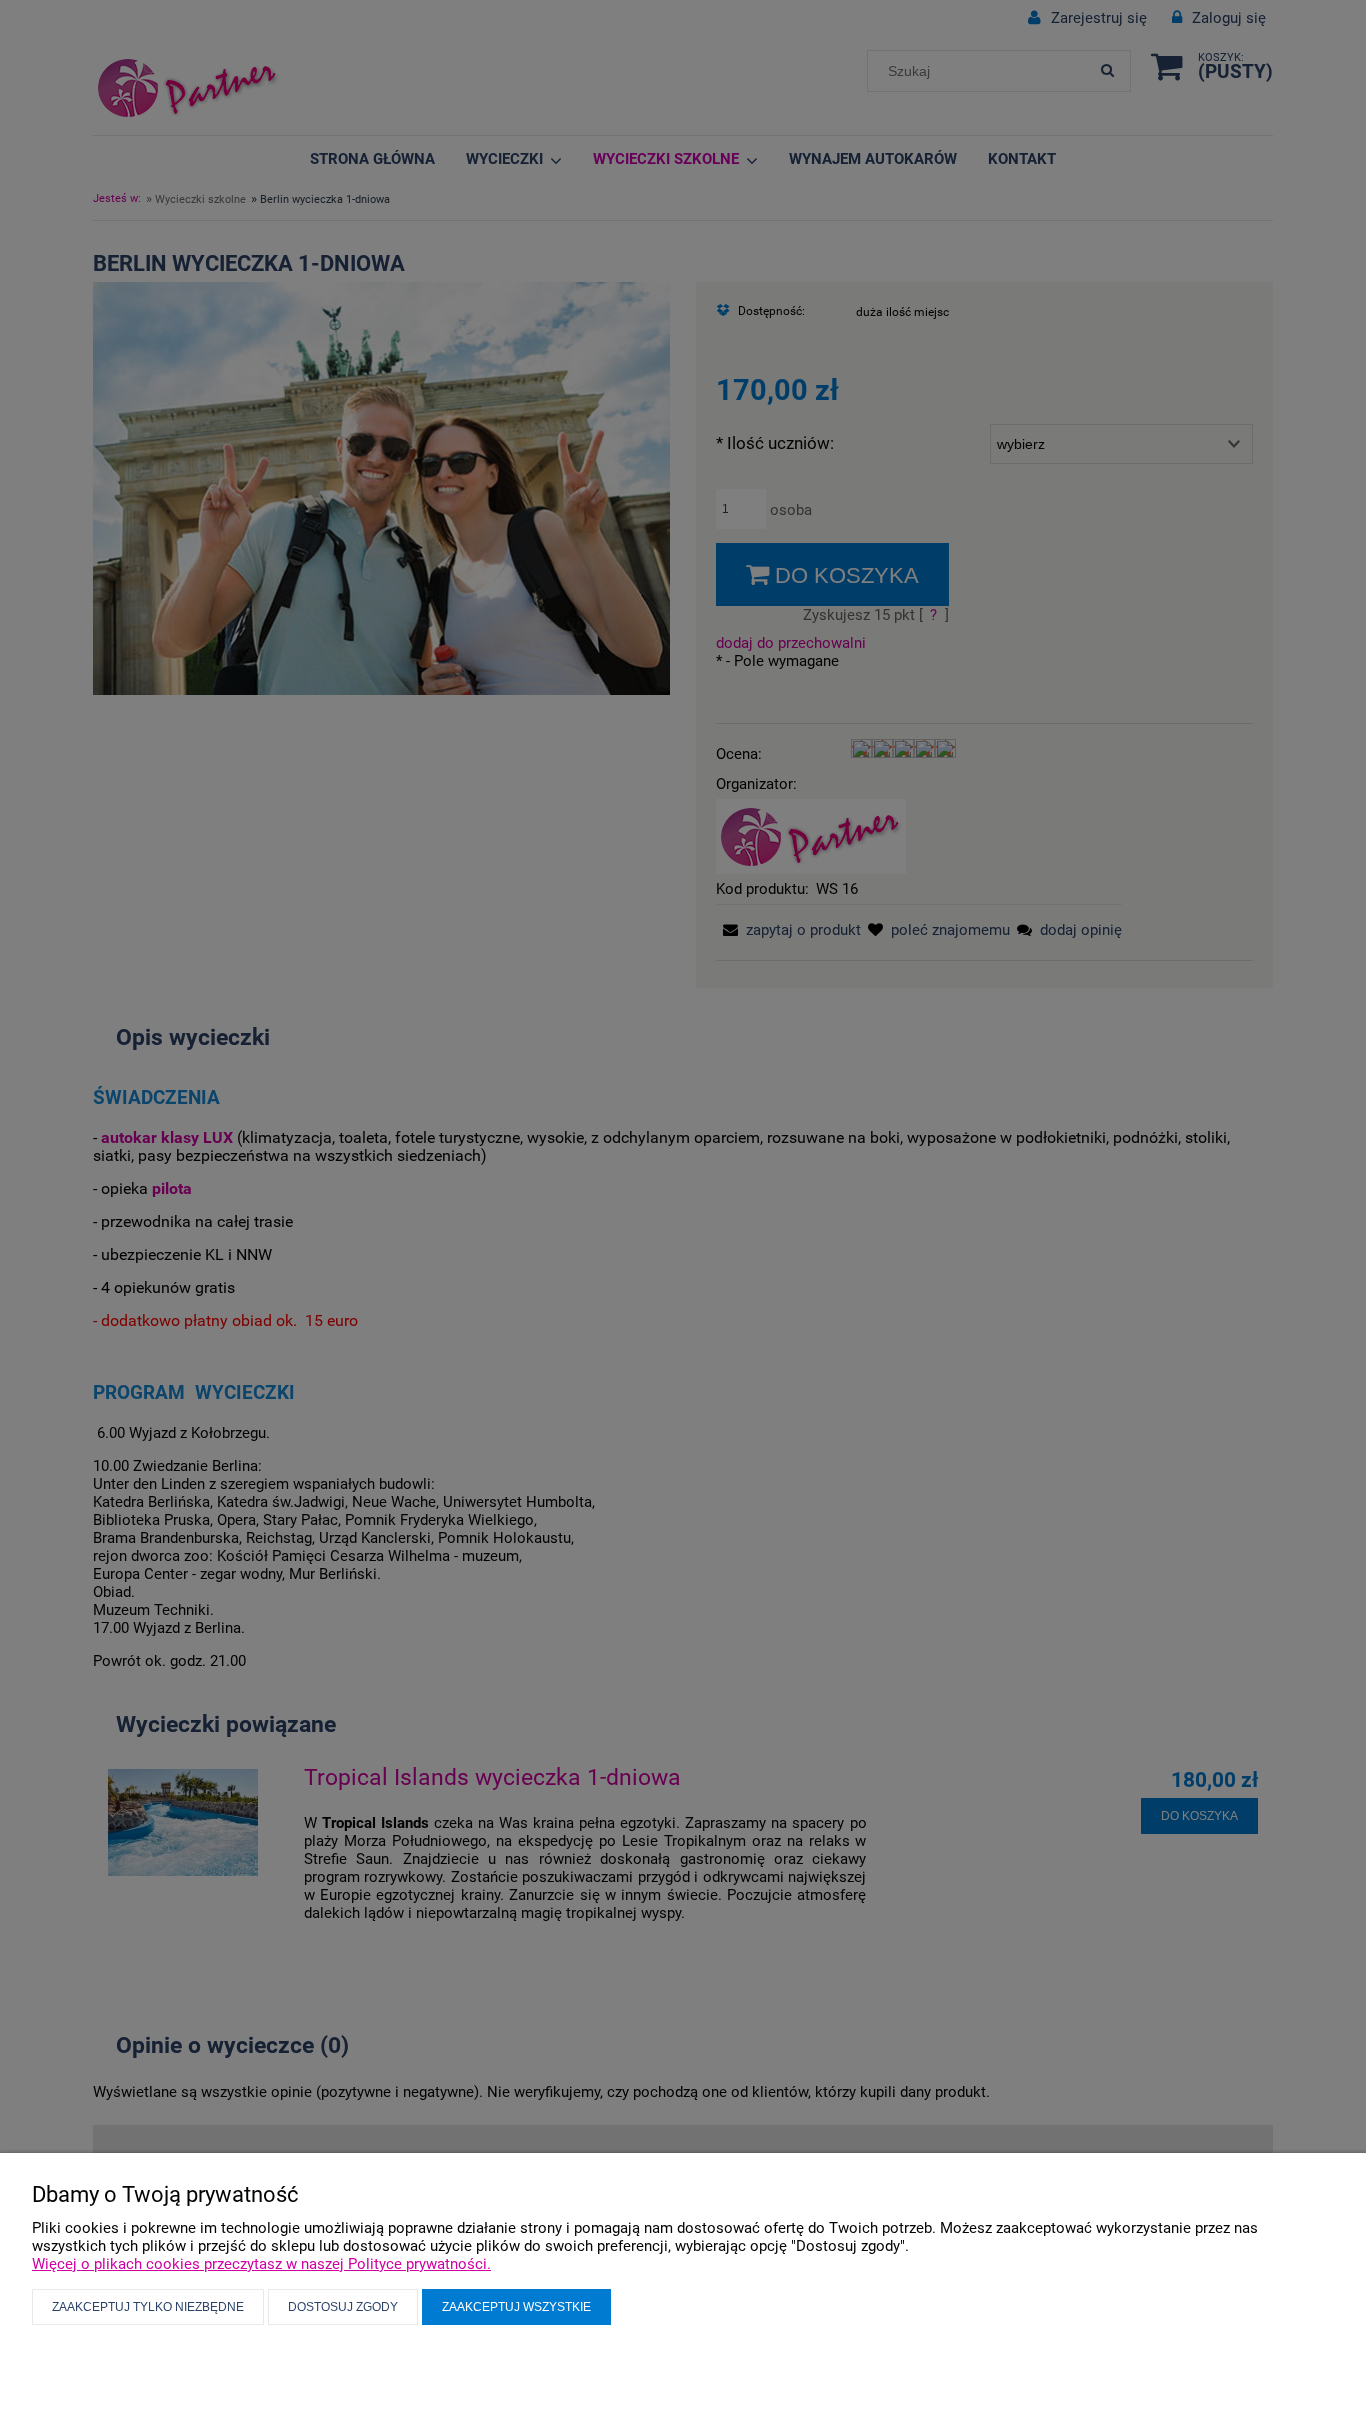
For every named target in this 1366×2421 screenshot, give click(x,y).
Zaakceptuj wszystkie (516, 2307)
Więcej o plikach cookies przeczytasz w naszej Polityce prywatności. (261, 2264)
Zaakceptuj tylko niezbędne (148, 2307)
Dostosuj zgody (343, 2307)
